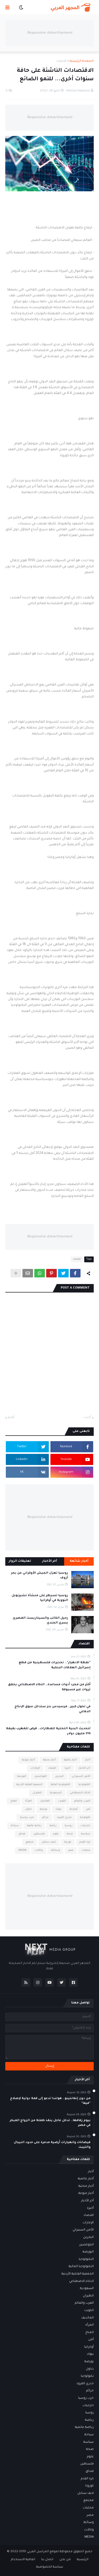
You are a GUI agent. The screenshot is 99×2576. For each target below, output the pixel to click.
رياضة (53, 1826)
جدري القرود (64, 1818)
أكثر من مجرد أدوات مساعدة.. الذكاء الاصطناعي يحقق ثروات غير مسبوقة (49, 1687)
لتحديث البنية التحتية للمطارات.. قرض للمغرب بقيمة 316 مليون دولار (48, 1731)
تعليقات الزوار (20, 1561)
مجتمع (30, 1842)
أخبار (88, 1760)
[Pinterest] (51, 1273)
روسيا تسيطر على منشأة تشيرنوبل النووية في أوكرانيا (40, 1598)
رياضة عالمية (34, 1826)
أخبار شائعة (79, 1561)
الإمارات (35, 1768)
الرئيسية (83, 2560)
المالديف (45, 1801)
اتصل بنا (47, 2560)
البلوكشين (41, 1776)
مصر (71, 1850)
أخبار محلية (49, 1760)
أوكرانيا (74, 1809)
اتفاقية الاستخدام (23, 2560)
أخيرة (67, 1768)
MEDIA (22, 1850)
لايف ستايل (49, 1842)
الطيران (37, 1793)
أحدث (87, 1418)
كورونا (68, 1842)
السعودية (56, 1793)
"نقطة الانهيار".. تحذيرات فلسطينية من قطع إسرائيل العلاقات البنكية (55, 1665)
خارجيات (85, 1826)
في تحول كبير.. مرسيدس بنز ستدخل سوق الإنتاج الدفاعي (53, 1709)
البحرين (59, 1776)
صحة (70, 1834)
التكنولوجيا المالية (60, 1785)
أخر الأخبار (84, 1768)
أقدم (11, 1418)
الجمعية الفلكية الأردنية (29, 1785)
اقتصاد (61, 61)
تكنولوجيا (85, 1818)
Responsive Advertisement (50, 33)
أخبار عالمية (70, 1760)
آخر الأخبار (50, 1561)
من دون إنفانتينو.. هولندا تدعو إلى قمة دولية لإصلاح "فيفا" (50, 2101)
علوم (56, 1834)
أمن (88, 1809)
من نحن (65, 2560)
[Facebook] (75, 1273)
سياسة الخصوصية (50, 2567)
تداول (28, 1809)
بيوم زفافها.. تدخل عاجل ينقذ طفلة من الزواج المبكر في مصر (50, 2123)
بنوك (58, 1809)
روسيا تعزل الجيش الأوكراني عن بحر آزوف (40, 1576)
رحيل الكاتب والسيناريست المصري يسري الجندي (40, 1621)
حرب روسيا (27, 1818)
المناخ (14, 1801)
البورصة (22, 1776)
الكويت (62, 1801)
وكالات (39, 1850)
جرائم (45, 1818)
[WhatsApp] (40, 1273)
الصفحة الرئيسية (82, 61)
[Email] (28, 1273)
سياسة (86, 1834)
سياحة (15, 1826)
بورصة (44, 1809)
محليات (86, 1850)
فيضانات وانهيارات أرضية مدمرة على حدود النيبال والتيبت (52, 2145)
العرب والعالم (82, 1801)
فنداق (22, 1834)
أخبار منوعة (28, 1760)
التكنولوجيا (84, 1785)
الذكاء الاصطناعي (80, 1793)
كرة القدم (85, 1842)
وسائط (55, 1850)
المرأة (29, 1801)
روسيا (69, 1826)
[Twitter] (63, 1273)
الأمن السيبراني (81, 1776)
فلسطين (39, 1834)
